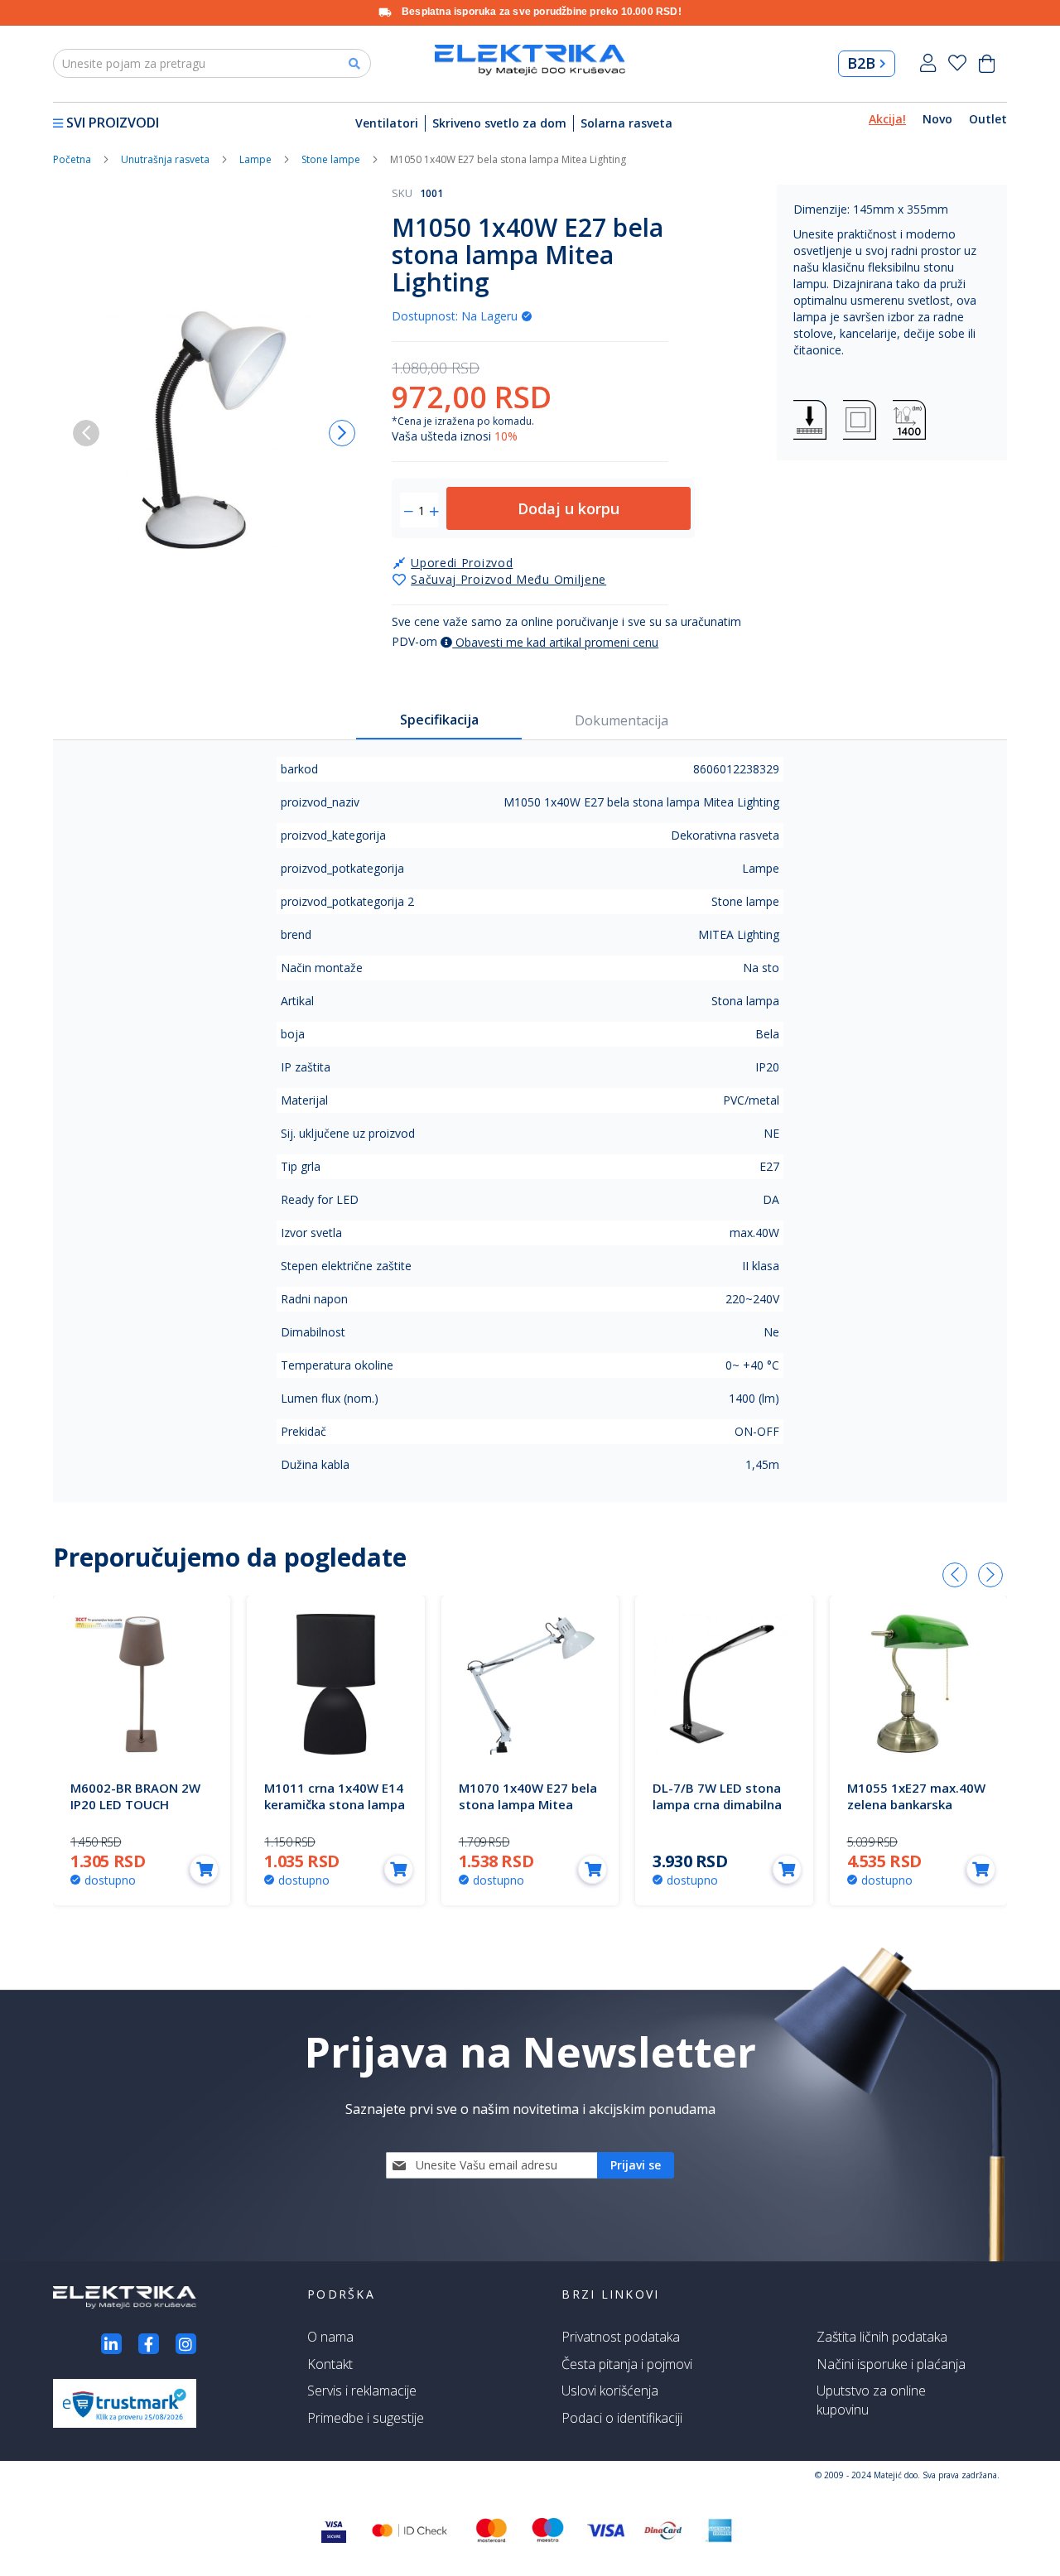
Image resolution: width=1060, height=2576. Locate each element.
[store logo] (530, 60)
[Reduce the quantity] (409, 512)
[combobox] (212, 63)
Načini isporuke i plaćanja (891, 2364)
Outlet (988, 119)
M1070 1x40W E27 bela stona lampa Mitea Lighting (528, 1804)
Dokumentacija (622, 720)
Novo (937, 119)
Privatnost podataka (621, 2337)
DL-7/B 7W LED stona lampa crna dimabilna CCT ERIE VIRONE (717, 1804)
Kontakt (330, 2364)
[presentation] (955, 1575)
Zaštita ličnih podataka (882, 2337)
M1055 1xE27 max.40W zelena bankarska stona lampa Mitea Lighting (916, 1813)
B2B (861, 63)
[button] (342, 433)
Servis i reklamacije (362, 2391)
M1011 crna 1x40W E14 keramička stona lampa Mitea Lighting (335, 1804)
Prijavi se (928, 63)
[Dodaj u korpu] (204, 1869)
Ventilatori (387, 123)
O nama (330, 2337)
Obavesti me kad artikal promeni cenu (555, 642)
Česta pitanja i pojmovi (627, 2364)
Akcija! (887, 119)
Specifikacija (439, 720)
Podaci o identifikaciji (622, 2418)
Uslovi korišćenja (610, 2391)
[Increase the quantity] (434, 512)
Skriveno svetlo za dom (499, 123)
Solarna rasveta (626, 123)
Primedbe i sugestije (366, 2418)
